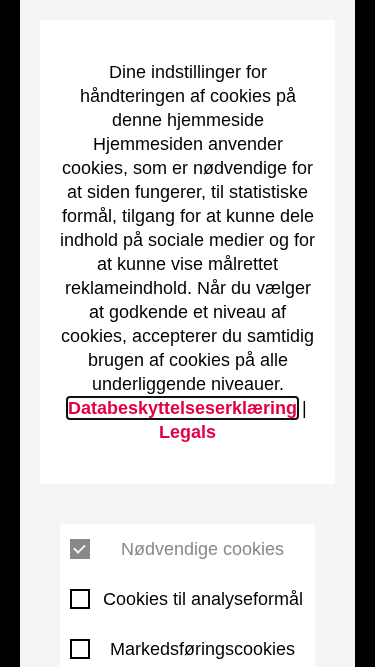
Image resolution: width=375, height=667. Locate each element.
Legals (187, 432)
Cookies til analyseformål (203, 599)
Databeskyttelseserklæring (182, 408)
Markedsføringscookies (202, 649)
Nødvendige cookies (202, 549)
